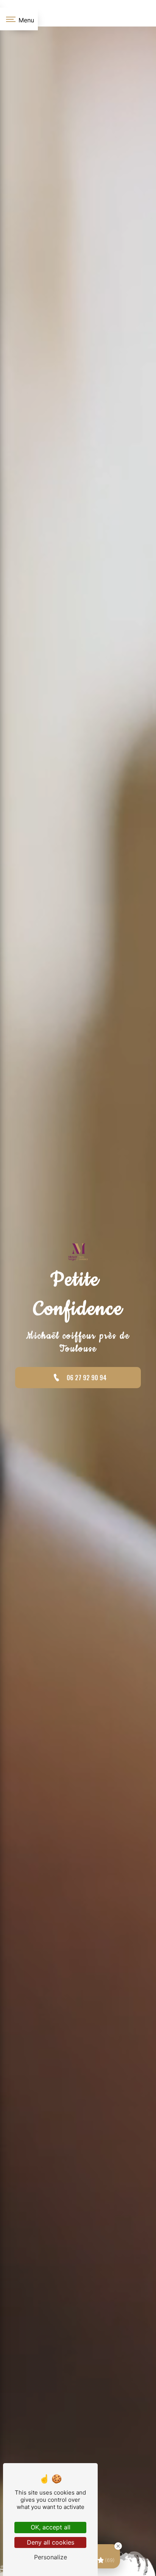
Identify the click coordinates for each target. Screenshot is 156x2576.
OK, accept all (51, 2527)
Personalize (51, 2557)
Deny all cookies (51, 2542)
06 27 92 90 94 (87, 1378)
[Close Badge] (118, 2546)
